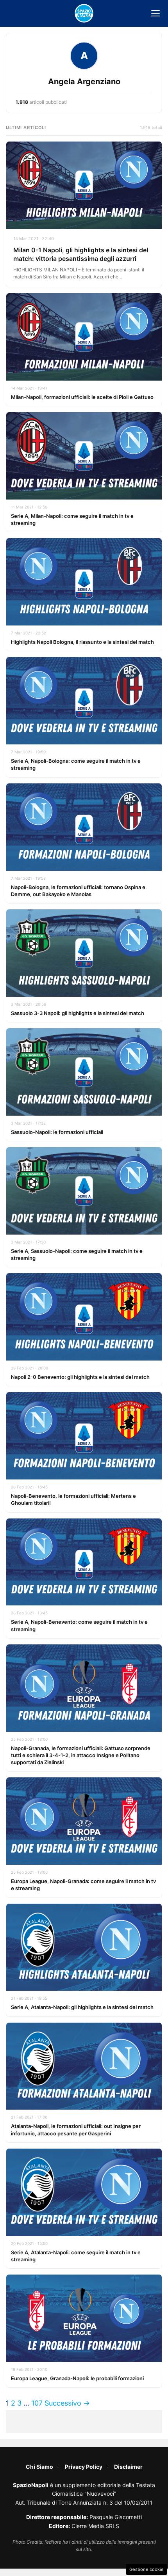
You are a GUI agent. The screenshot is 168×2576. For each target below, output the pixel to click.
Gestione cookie (147, 2569)
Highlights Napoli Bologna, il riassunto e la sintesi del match (82, 642)
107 (37, 2403)
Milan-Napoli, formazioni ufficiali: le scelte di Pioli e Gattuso (82, 397)
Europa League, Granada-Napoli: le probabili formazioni (77, 2378)
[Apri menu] (155, 13)
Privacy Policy (84, 2467)
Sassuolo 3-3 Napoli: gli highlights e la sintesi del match (78, 1013)
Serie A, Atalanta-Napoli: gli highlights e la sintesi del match (82, 2007)
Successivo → (67, 2403)
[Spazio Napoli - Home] (84, 13)
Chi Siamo (39, 2467)
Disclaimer (128, 2467)
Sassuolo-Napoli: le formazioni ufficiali (57, 1132)
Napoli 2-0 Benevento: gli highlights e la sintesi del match (80, 1377)
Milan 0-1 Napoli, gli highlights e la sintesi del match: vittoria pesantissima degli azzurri (81, 254)
